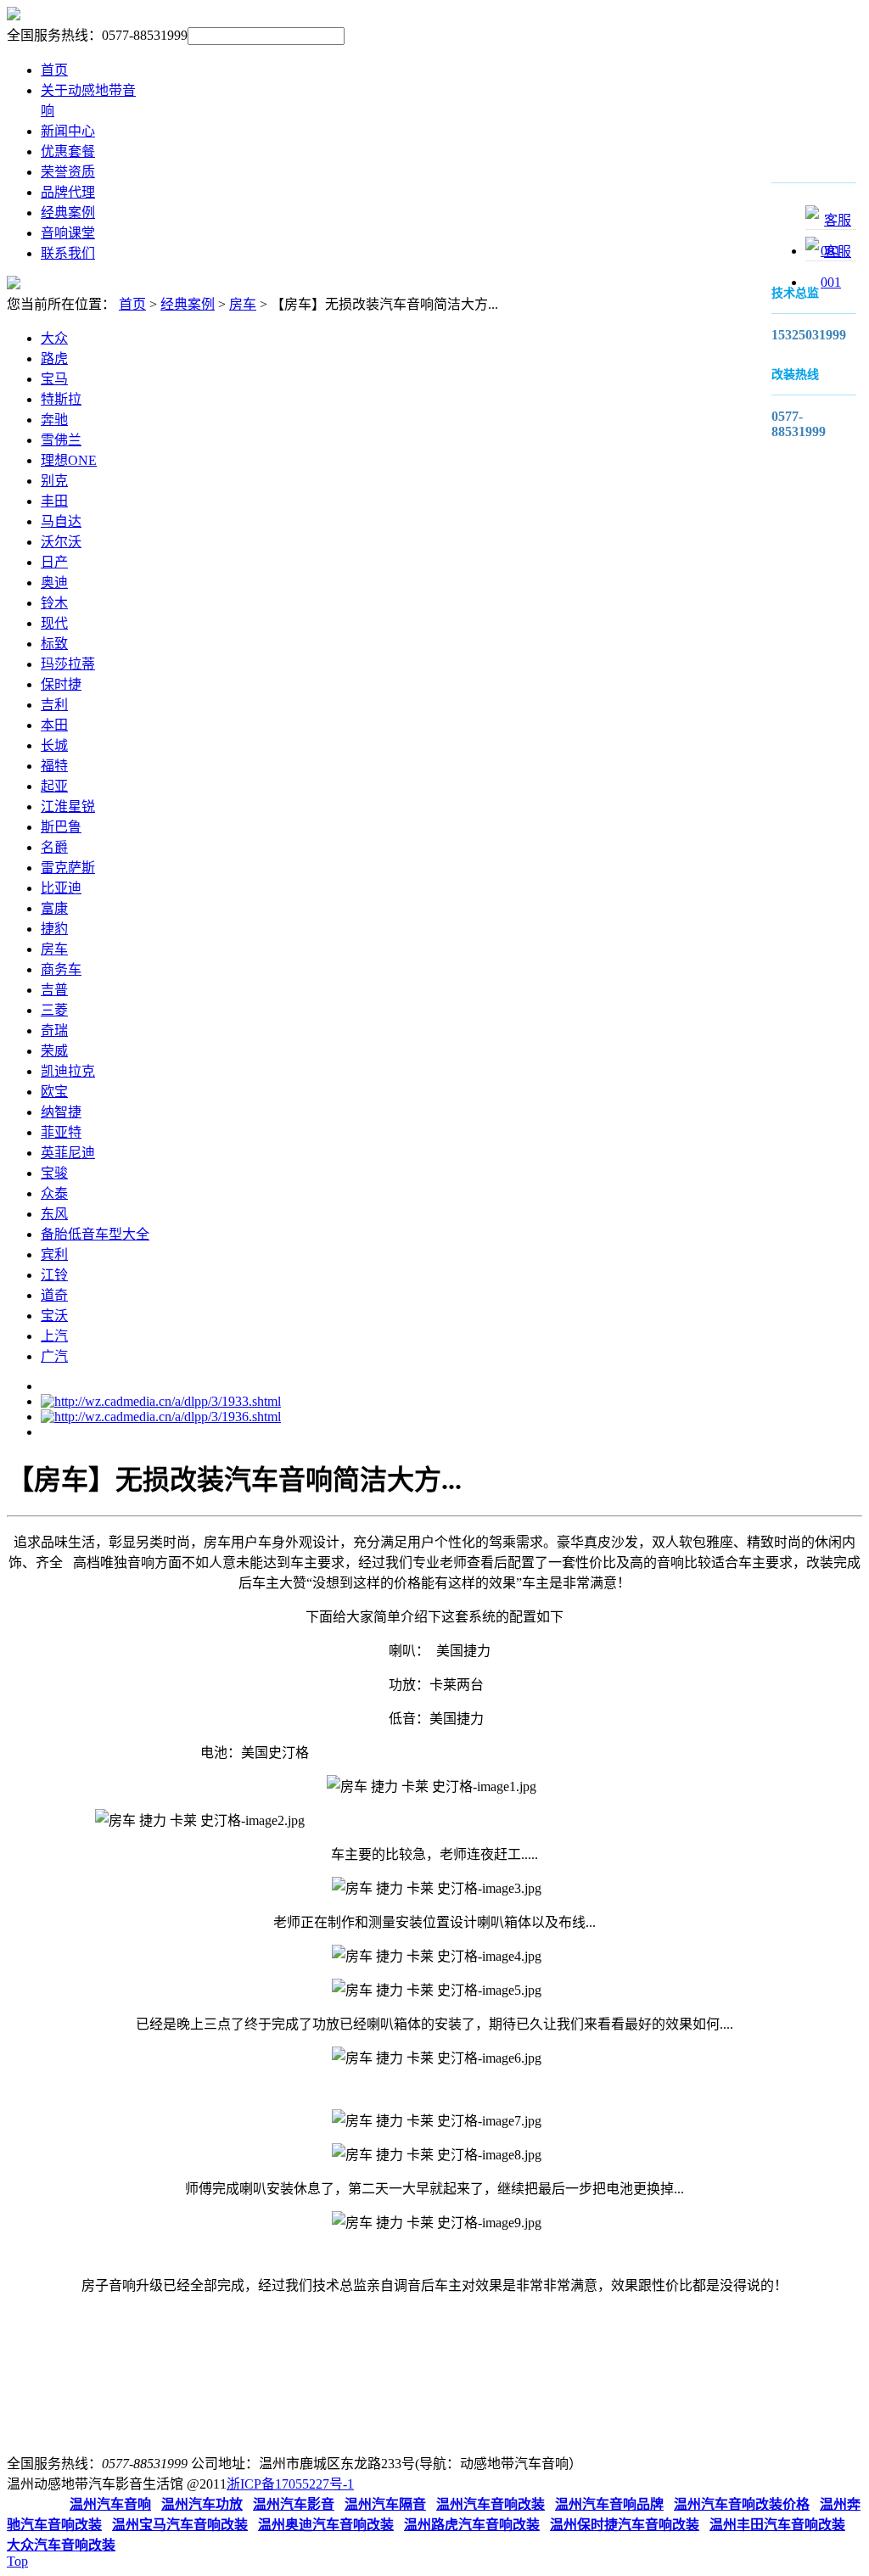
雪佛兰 (61, 440)
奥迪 (54, 582)
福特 (54, 766)
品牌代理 (68, 192)
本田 (54, 725)
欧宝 (54, 1092)
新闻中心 (68, 131)
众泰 (54, 1193)
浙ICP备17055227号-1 (290, 2484)
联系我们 (68, 253)
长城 (54, 745)
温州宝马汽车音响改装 (180, 2525)
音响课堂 (68, 233)
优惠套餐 (68, 151)
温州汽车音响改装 (491, 2504)
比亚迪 (61, 888)
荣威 (54, 1051)
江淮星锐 (68, 806)
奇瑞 (54, 1030)
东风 (54, 1214)
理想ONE (69, 460)
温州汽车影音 (294, 2504)
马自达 (61, 521)
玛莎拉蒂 (68, 664)
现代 (54, 623)
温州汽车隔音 (385, 2504)
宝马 (54, 379)
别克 (54, 481)
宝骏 (54, 1173)
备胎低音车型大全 (95, 1234)
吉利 (54, 705)
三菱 (54, 1010)
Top (17, 2561)
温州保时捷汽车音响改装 (625, 2525)
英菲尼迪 (68, 1153)
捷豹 (54, 929)
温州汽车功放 (202, 2504)
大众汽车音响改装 (61, 2545)
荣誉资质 (68, 172)
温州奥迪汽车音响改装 (326, 2525)
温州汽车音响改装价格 (742, 2504)
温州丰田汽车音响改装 (777, 2525)
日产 (54, 562)
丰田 (54, 501)
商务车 (61, 969)
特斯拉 (61, 399)
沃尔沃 (61, 542)
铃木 (54, 603)
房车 (243, 304)
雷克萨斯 (68, 868)
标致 (54, 644)
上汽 (54, 1336)
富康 (54, 908)
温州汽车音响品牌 (609, 2504)
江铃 (54, 1275)
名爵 (54, 847)
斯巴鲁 (61, 827)
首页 (54, 70)
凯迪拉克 (68, 1071)
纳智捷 (61, 1112)
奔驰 (54, 420)
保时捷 (61, 684)
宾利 (54, 1254)
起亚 (54, 786)
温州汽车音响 (110, 2504)
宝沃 (54, 1316)
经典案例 (68, 213)
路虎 (54, 358)
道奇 (54, 1295)
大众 (54, 338)
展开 (748, 228)
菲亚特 (61, 1132)
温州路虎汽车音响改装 (472, 2525)
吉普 (54, 990)
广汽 (54, 1356)
